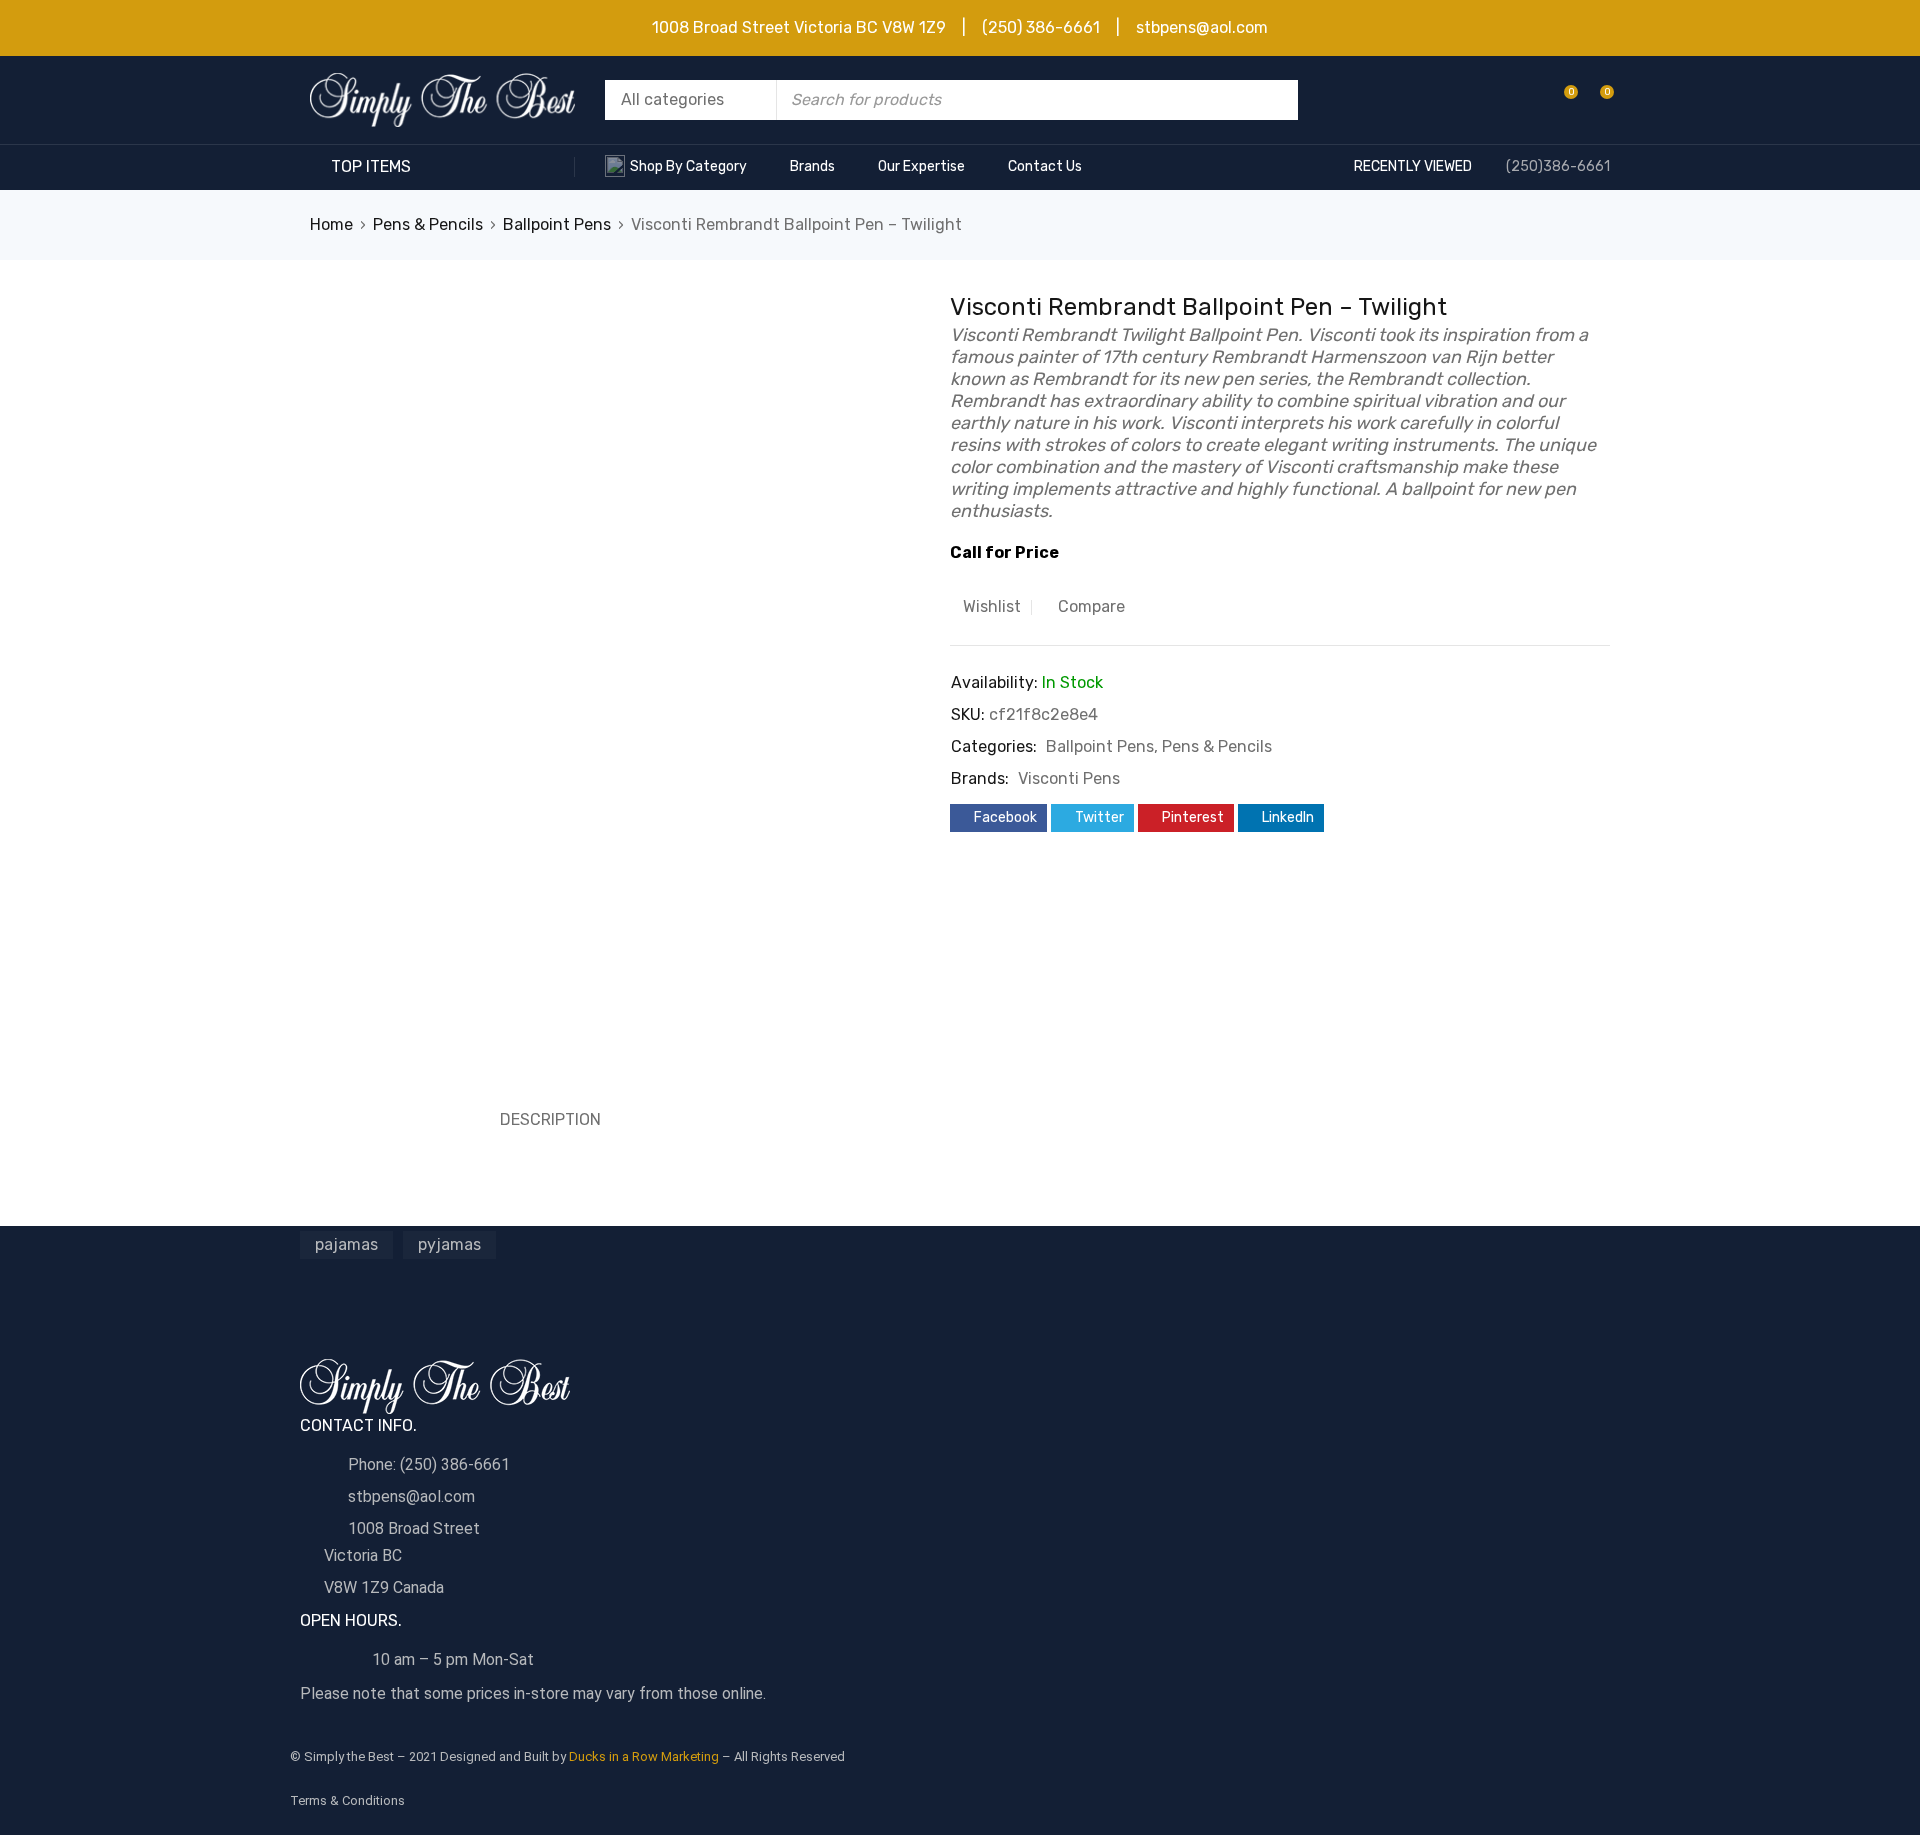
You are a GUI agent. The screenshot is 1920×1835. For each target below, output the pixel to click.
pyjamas (449, 1244)
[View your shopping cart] (1596, 99)
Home (331, 224)
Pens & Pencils (428, 224)
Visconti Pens (1069, 778)
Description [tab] (550, 1119)
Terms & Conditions (347, 1800)
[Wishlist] (1560, 99)
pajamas (346, 1244)
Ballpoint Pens (557, 224)
